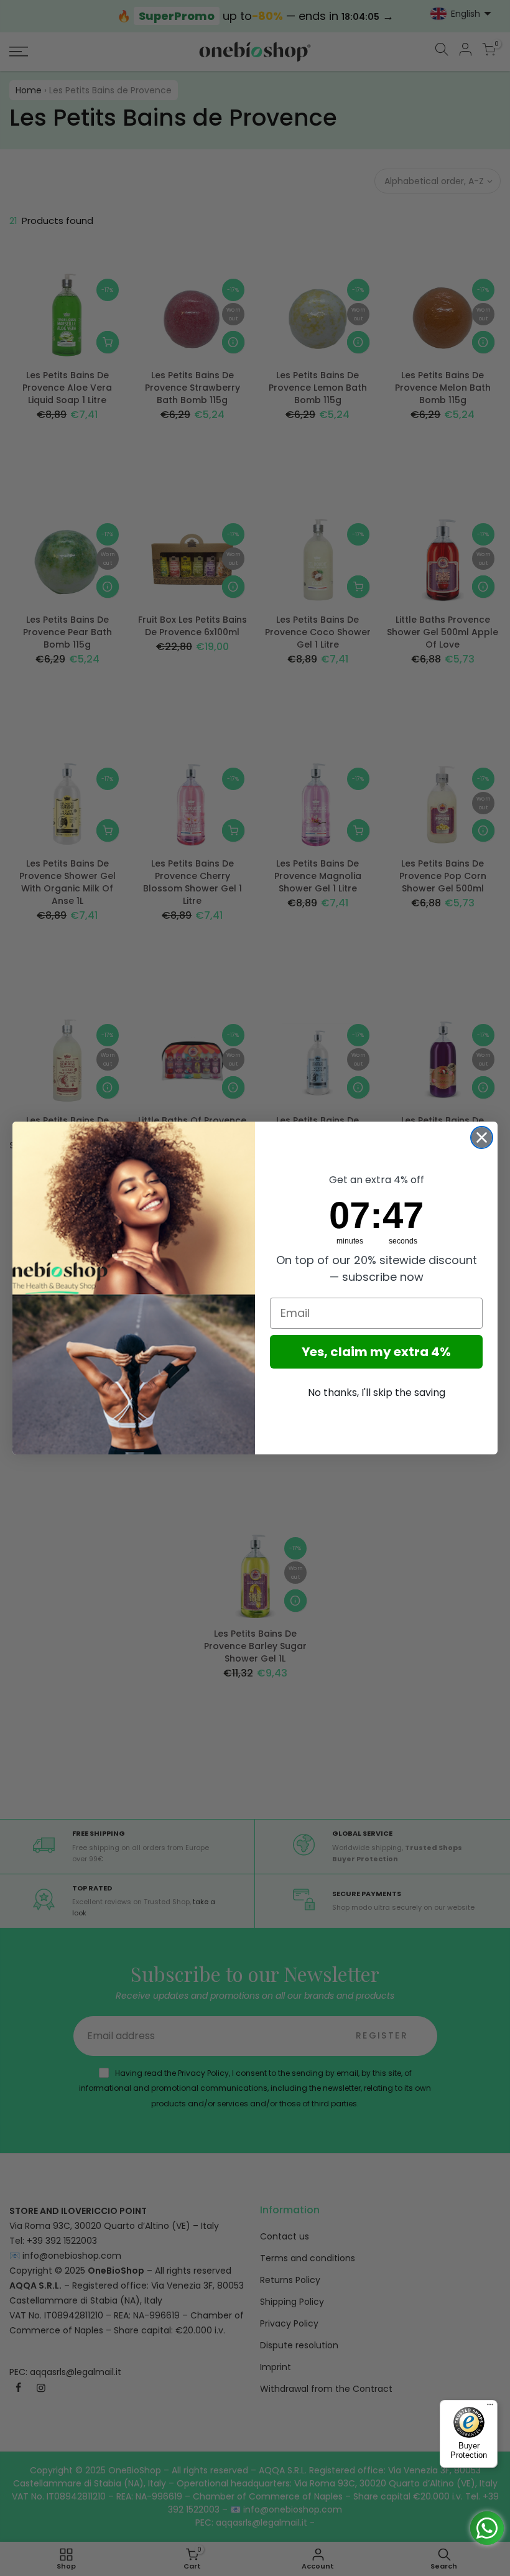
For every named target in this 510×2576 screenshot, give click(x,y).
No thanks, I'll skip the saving (377, 1393)
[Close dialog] (482, 1137)
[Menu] (490, 2407)
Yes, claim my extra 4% (376, 1352)
